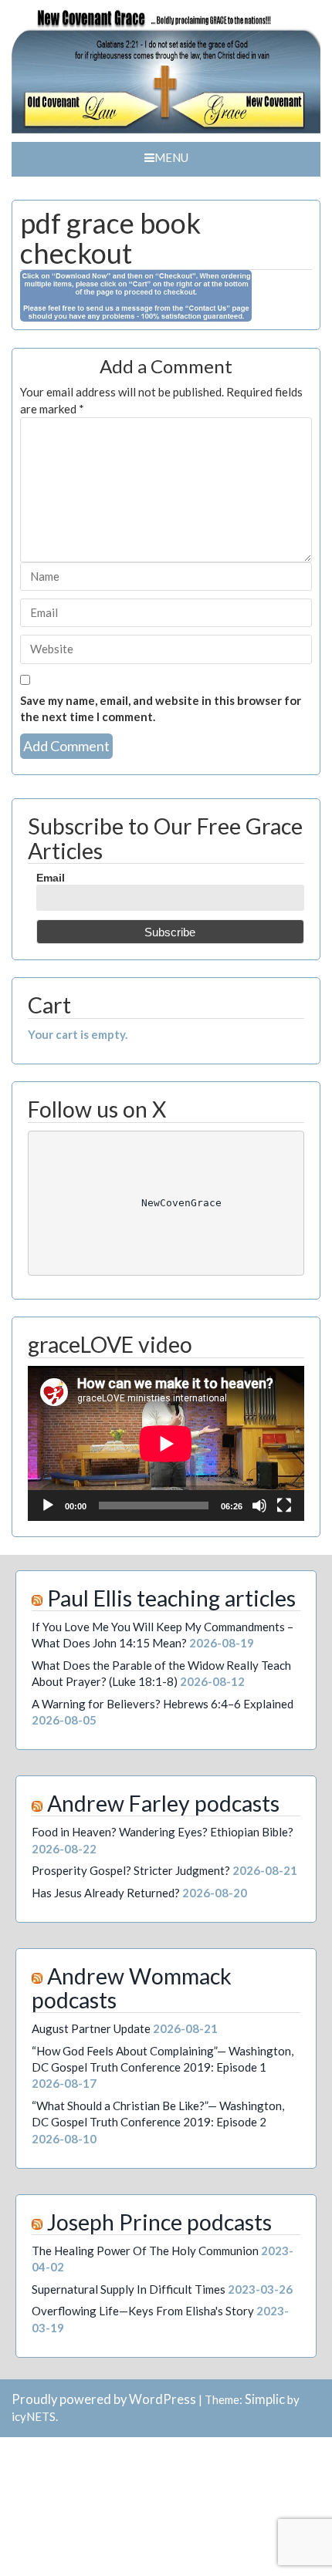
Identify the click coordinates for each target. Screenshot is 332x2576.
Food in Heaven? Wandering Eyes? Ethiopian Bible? (163, 1832)
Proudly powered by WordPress (104, 2399)
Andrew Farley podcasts (163, 1803)
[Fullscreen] (284, 1505)
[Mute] (259, 1505)
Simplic (265, 2399)
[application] (166, 1443)
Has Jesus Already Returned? (106, 1893)
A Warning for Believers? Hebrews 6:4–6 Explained (163, 1704)
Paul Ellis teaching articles (171, 1598)
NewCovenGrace (166, 1203)
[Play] (48, 1505)
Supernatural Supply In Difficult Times (129, 2289)
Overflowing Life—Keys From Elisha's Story (143, 2311)
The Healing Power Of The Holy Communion (145, 2251)
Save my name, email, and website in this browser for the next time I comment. (161, 708)
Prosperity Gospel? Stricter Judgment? (131, 1870)
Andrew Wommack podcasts (132, 1988)
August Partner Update (91, 2028)
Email (51, 878)
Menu (171, 157)
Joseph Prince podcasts (159, 2222)
